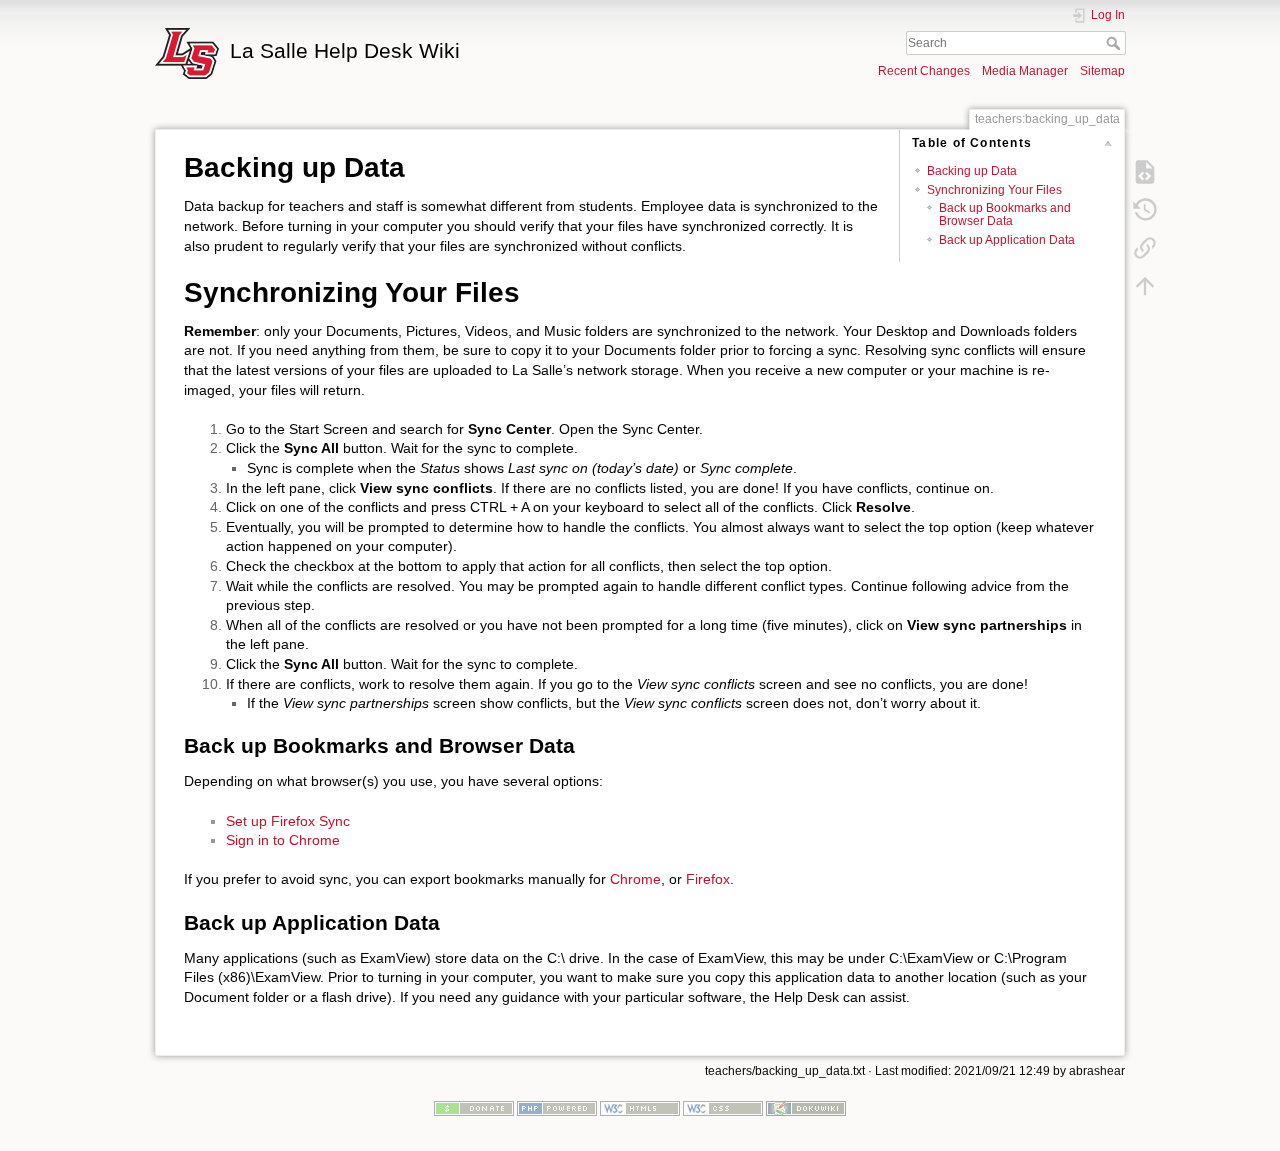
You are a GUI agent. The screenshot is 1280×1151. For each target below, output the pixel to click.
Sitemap (1102, 71)
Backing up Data (972, 171)
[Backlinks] (1145, 247)
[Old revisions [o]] (1145, 209)
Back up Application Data (1007, 240)
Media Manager (1025, 71)
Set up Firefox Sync (288, 821)
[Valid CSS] (723, 1108)
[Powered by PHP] (557, 1108)
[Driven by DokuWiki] (806, 1108)
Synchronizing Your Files (994, 190)
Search (1115, 43)
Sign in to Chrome (283, 840)
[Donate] (474, 1108)
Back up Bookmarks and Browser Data (1005, 214)
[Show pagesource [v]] (1145, 171)
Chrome (635, 879)
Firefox (708, 879)
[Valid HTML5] (640, 1108)
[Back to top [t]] (1145, 285)
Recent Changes (924, 71)
